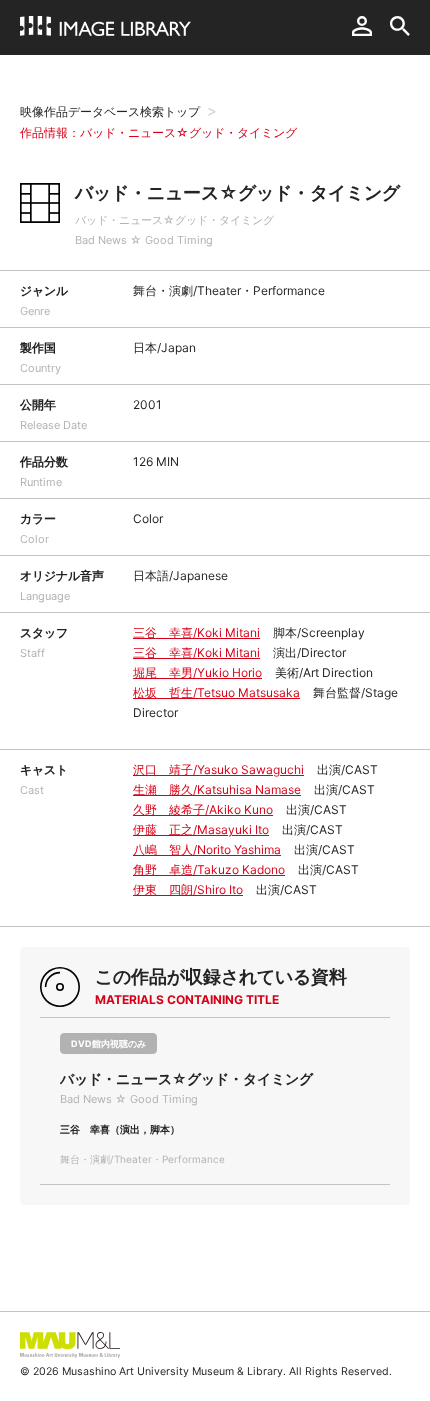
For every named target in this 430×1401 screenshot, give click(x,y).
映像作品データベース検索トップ (110, 111)
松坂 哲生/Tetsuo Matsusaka (216, 692)
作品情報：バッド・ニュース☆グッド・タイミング (158, 132)
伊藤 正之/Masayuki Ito (201, 829)
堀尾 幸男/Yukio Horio (197, 672)
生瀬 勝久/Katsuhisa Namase (217, 789)
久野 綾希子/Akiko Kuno (203, 809)
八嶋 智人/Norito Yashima (207, 849)
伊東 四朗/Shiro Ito (188, 889)
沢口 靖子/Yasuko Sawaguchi (218, 769)
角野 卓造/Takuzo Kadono (209, 869)
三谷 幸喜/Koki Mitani (196, 632)
